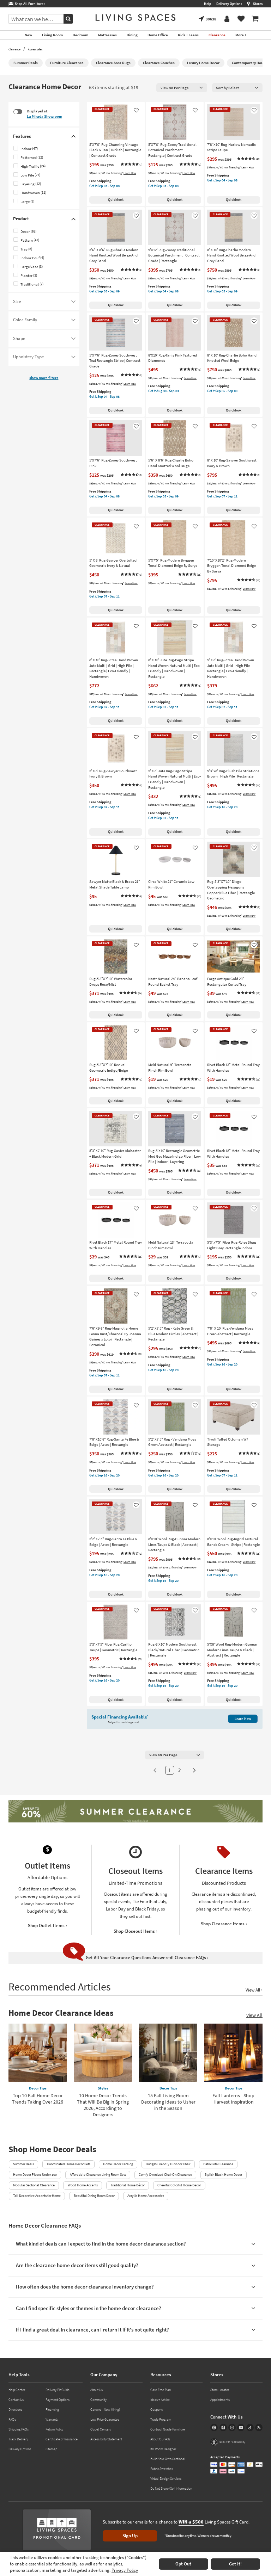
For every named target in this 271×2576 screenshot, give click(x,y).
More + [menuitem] (241, 35)
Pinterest (214, 2428)
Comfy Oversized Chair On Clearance (165, 2175)
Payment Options (58, 2400)
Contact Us (16, 2400)
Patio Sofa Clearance (218, 2164)
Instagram (232, 2428)
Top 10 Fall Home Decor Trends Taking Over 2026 (38, 2099)
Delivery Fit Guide (58, 2390)
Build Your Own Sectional (168, 2459)
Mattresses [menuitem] (107, 35)
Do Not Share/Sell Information (171, 2488)
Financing (52, 2410)
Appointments (220, 2400)
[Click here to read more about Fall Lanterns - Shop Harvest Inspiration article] (233, 2053)
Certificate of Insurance (62, 2439)
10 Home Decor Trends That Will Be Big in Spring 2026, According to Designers (103, 2105)
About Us (97, 2390)
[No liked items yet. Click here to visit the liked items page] (241, 19)
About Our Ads (160, 2439)
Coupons (156, 2410)
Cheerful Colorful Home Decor (179, 2185)
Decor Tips (38, 2088)
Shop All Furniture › (29, 4)
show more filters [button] (44, 378)
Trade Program (161, 2419)
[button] (131, 165)
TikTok (250, 2428)
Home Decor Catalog (118, 2164)
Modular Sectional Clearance (34, 2185)
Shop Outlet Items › (47, 1925)
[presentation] (182, 88)
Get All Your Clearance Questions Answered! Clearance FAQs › (147, 1958)
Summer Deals (23, 2164)
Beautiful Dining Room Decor (94, 2196)
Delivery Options (229, 4)
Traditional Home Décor (128, 2185)
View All (254, 2015)
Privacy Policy (125, 2570)
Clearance (14, 49)
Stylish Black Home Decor (223, 2175)
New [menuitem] (28, 35)
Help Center (17, 2390)
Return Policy (54, 2429)
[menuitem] (255, 19)
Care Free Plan (161, 2390)
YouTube (241, 2428)
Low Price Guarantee (105, 2419)
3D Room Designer (163, 2449)
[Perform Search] (68, 19)
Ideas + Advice (160, 2400)
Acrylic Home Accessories (146, 2196)
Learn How (130, 173)
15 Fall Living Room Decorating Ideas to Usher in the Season (168, 2102)
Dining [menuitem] (132, 35)
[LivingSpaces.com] (135, 17)
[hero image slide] (135, 1812)
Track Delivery (18, 2439)
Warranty (52, 2419)
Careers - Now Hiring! (105, 2410)
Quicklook (116, 200)
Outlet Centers (101, 2429)
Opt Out (183, 2564)
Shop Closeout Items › (135, 1931)
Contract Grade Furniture (168, 2429)
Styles (103, 2088)
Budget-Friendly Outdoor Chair (168, 2164)
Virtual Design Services (166, 2479)
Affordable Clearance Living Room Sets (98, 2175)
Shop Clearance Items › (224, 1924)
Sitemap (51, 2449)
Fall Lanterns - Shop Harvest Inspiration (233, 2099)
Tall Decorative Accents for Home (37, 2196)
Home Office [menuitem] (158, 35)
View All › (254, 1990)
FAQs (12, 2419)
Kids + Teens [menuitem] (188, 35)
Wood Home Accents (83, 2185)
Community (98, 2400)
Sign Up (130, 2536)
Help (208, 4)
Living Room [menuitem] (52, 35)
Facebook (223, 2428)
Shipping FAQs (19, 2429)
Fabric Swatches (162, 2469)
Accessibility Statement (106, 2439)
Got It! (235, 2564)
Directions (15, 2410)
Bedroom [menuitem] (80, 35)
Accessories (35, 49)
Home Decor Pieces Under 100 (35, 2175)
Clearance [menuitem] (217, 35)
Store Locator (220, 2390)
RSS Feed (259, 2428)
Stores (258, 4)
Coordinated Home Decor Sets (69, 2164)
